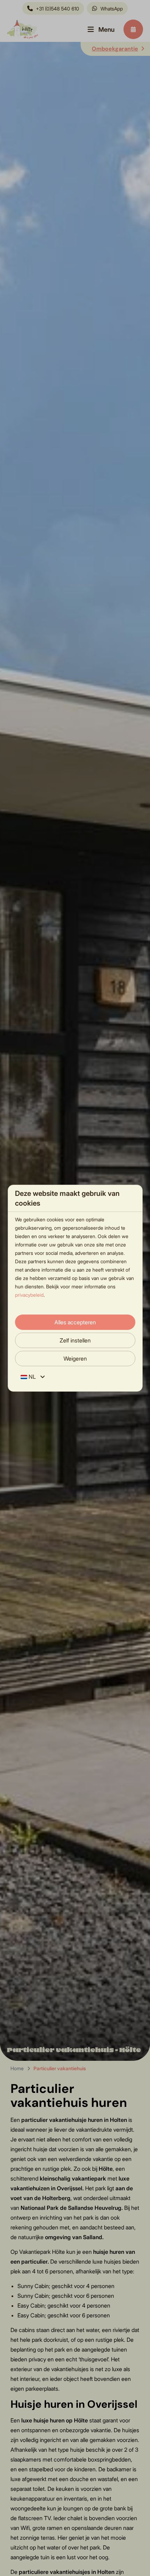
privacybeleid (29, 1295)
